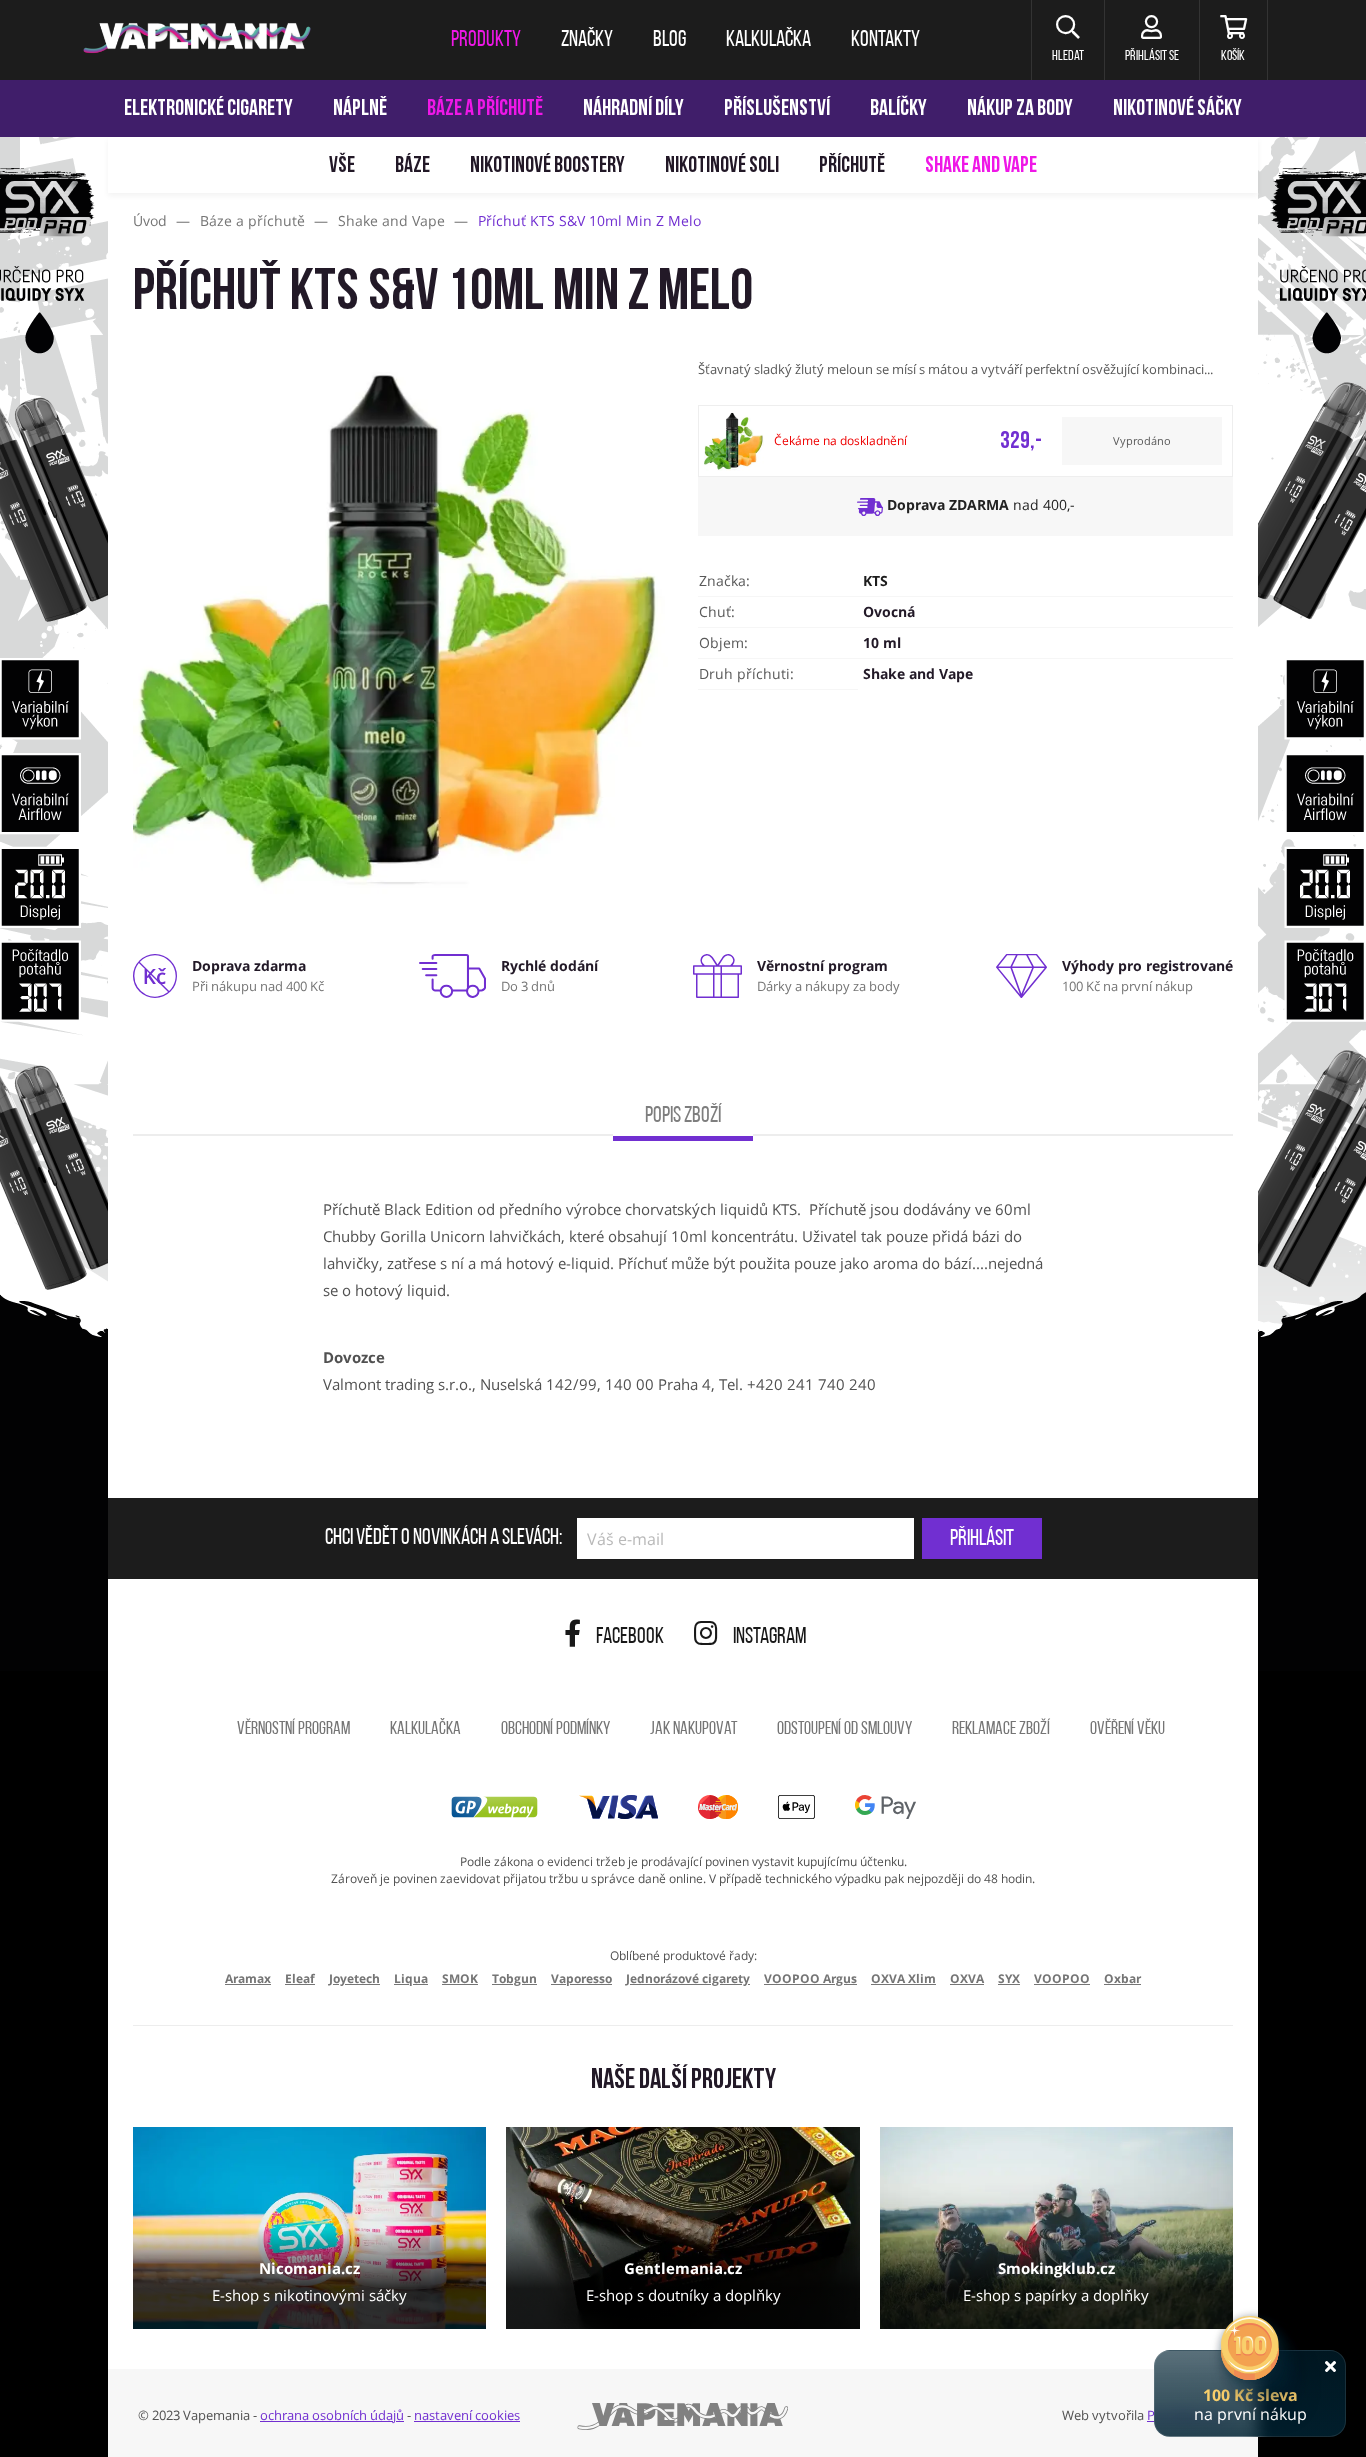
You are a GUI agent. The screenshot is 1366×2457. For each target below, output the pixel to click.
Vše (342, 166)
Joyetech (354, 1978)
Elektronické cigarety (208, 109)
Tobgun (514, 1978)
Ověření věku (1127, 1730)
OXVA (967, 1978)
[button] (1067, 40)
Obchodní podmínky (555, 1730)
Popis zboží (683, 1116)
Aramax (248, 1978)
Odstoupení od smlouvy (844, 1730)
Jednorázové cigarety (688, 1978)
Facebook (630, 1637)
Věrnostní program (293, 1730)
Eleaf (300, 1978)
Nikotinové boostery (547, 166)
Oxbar (1122, 1978)
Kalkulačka (425, 1730)
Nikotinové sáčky (1177, 109)
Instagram (770, 1637)
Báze (412, 166)
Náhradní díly (633, 109)
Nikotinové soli (722, 166)
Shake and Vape (981, 166)
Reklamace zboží (1001, 1730)
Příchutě (852, 166)
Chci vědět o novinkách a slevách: (443, 1539)
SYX (1009, 1978)
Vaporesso (581, 1978)
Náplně (360, 109)
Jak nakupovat (693, 1730)
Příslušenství (777, 109)
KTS (875, 580)
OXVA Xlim (903, 1978)
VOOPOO (1062, 1978)
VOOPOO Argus (810, 1978)
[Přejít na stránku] (54, 946)
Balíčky (898, 109)
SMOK (460, 1978)
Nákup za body (1020, 109)
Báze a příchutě (485, 109)
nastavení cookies (467, 2415)
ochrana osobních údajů (332, 2415)
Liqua (411, 1978)
